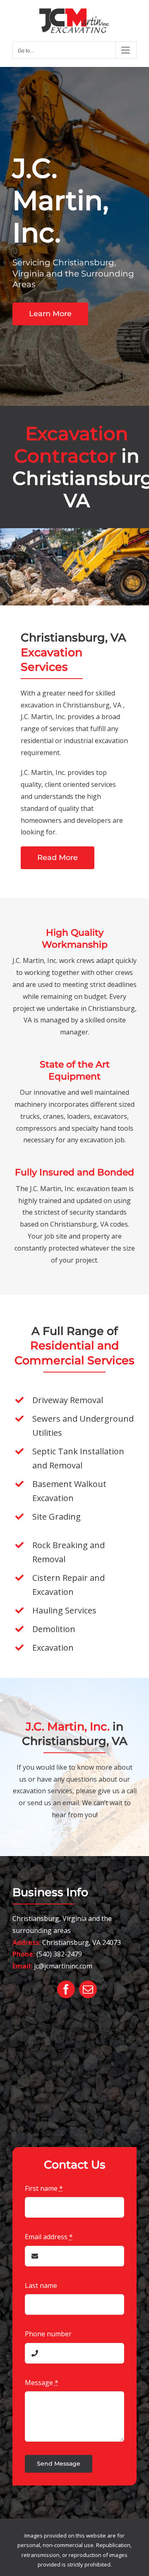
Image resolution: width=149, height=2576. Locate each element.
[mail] (88, 1989)
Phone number (48, 2334)
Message (42, 2383)
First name (44, 2188)
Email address (49, 2237)
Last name (41, 2285)
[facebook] (66, 1989)
